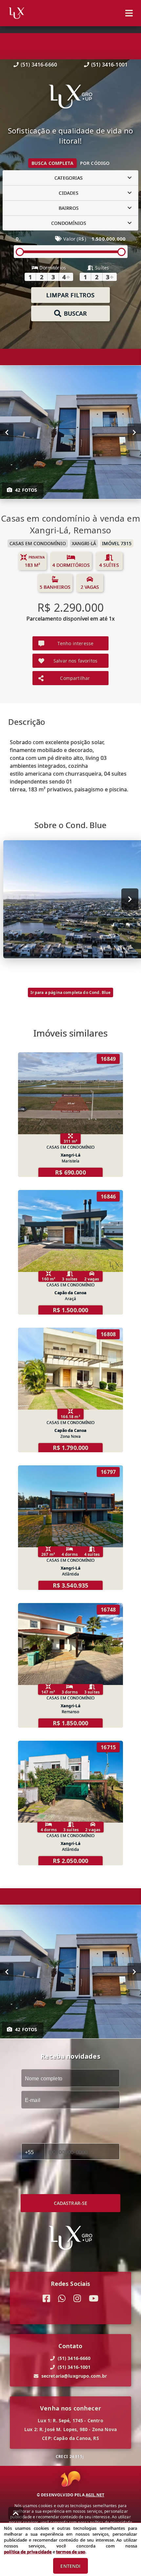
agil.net (95, 2495)
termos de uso (71, 2552)
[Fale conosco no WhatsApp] (62, 2299)
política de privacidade (28, 2552)
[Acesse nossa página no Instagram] (77, 2299)
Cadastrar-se (71, 2203)
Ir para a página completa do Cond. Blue (71, 992)
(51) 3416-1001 (109, 65)
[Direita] (134, 432)
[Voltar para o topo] (16, 2513)
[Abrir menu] (129, 13)
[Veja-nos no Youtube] (94, 2299)
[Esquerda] (7, 432)
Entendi (70, 2566)
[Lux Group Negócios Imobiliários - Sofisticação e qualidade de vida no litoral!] (70, 97)
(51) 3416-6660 (39, 65)
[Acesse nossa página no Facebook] (46, 2299)
